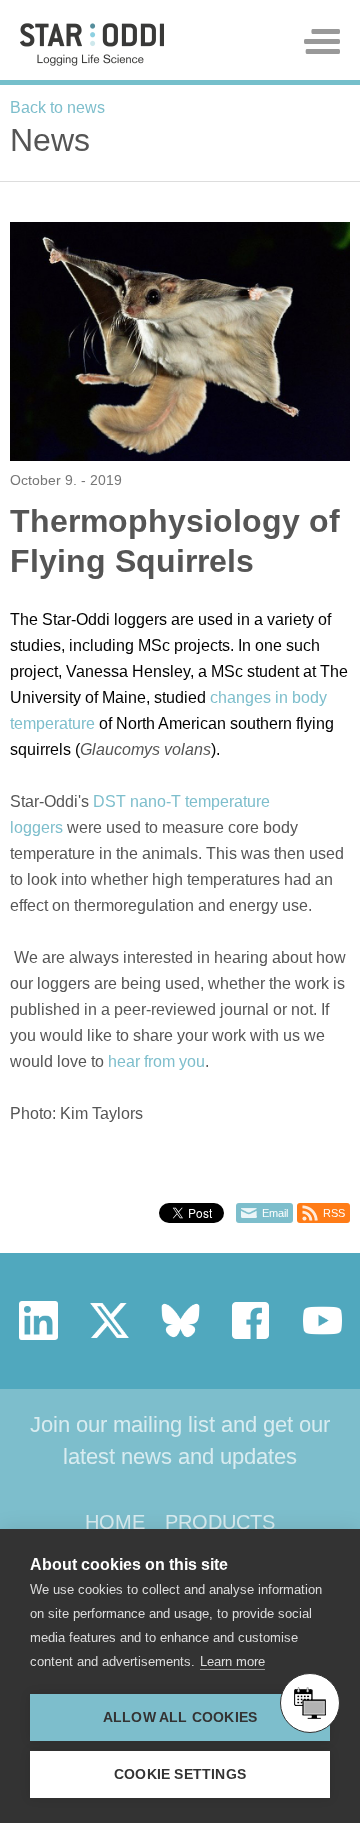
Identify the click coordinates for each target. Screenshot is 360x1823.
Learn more (232, 1661)
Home (115, 1522)
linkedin (38, 1320)
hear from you (156, 1061)
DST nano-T (137, 801)
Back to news (57, 107)
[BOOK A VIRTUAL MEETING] (310, 1703)
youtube (322, 1320)
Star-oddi (92, 44)
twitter (109, 1320)
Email (275, 1213)
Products (220, 1522)
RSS (334, 1213)
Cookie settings (180, 1774)
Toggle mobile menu (322, 41)
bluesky (180, 1320)
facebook (251, 1320)
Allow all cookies (180, 1717)
